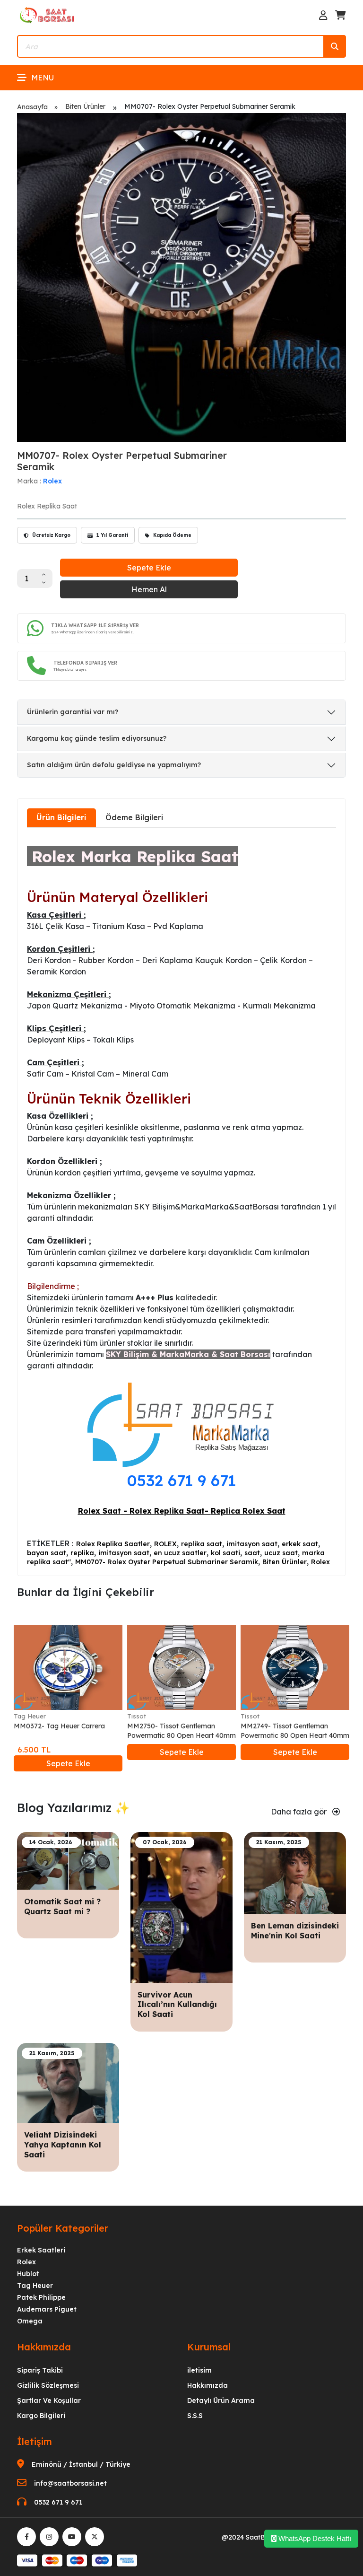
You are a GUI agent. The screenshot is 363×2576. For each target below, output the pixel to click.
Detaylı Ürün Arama (221, 2401)
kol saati (225, 1553)
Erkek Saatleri (41, 2250)
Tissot (137, 1716)
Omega (30, 2321)
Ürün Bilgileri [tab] (61, 817)
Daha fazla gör (300, 1812)
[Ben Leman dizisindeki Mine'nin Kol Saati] (295, 1872)
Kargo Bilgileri (41, 2416)
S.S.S (195, 2416)
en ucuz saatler (180, 1553)
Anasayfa (32, 107)
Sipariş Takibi (40, 2370)
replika (82, 1553)
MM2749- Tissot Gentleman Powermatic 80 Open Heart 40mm (295, 1731)
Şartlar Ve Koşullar (49, 2401)
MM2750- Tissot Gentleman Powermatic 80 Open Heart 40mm (181, 1731)
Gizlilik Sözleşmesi (48, 2385)
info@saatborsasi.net (70, 2483)
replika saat (202, 1544)
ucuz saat (281, 1553)
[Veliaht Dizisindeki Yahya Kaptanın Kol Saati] (68, 2082)
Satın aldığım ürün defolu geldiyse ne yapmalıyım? (114, 765)
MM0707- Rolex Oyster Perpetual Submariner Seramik (167, 1562)
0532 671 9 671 (181, 1480)
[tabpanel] (181, 1201)
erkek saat (300, 1544)
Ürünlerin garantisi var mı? (73, 712)
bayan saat (47, 1553)
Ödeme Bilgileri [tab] (134, 817)
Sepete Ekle (149, 568)
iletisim (199, 2370)
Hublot (28, 2274)
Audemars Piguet (47, 2309)
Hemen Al (149, 589)
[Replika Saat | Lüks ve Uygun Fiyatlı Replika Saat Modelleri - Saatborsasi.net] (48, 15)
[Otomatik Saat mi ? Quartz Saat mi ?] (68, 1860)
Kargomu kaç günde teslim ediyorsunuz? (97, 738)
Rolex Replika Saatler (113, 1544)
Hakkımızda (207, 2385)
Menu (43, 78)
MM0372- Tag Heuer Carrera (59, 1726)
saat (252, 1553)
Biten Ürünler (85, 106)
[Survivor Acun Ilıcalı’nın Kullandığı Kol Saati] (181, 1907)
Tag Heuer (30, 1716)
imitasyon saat (252, 1544)
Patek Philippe (41, 2297)
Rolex (52, 481)
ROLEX (165, 1544)
